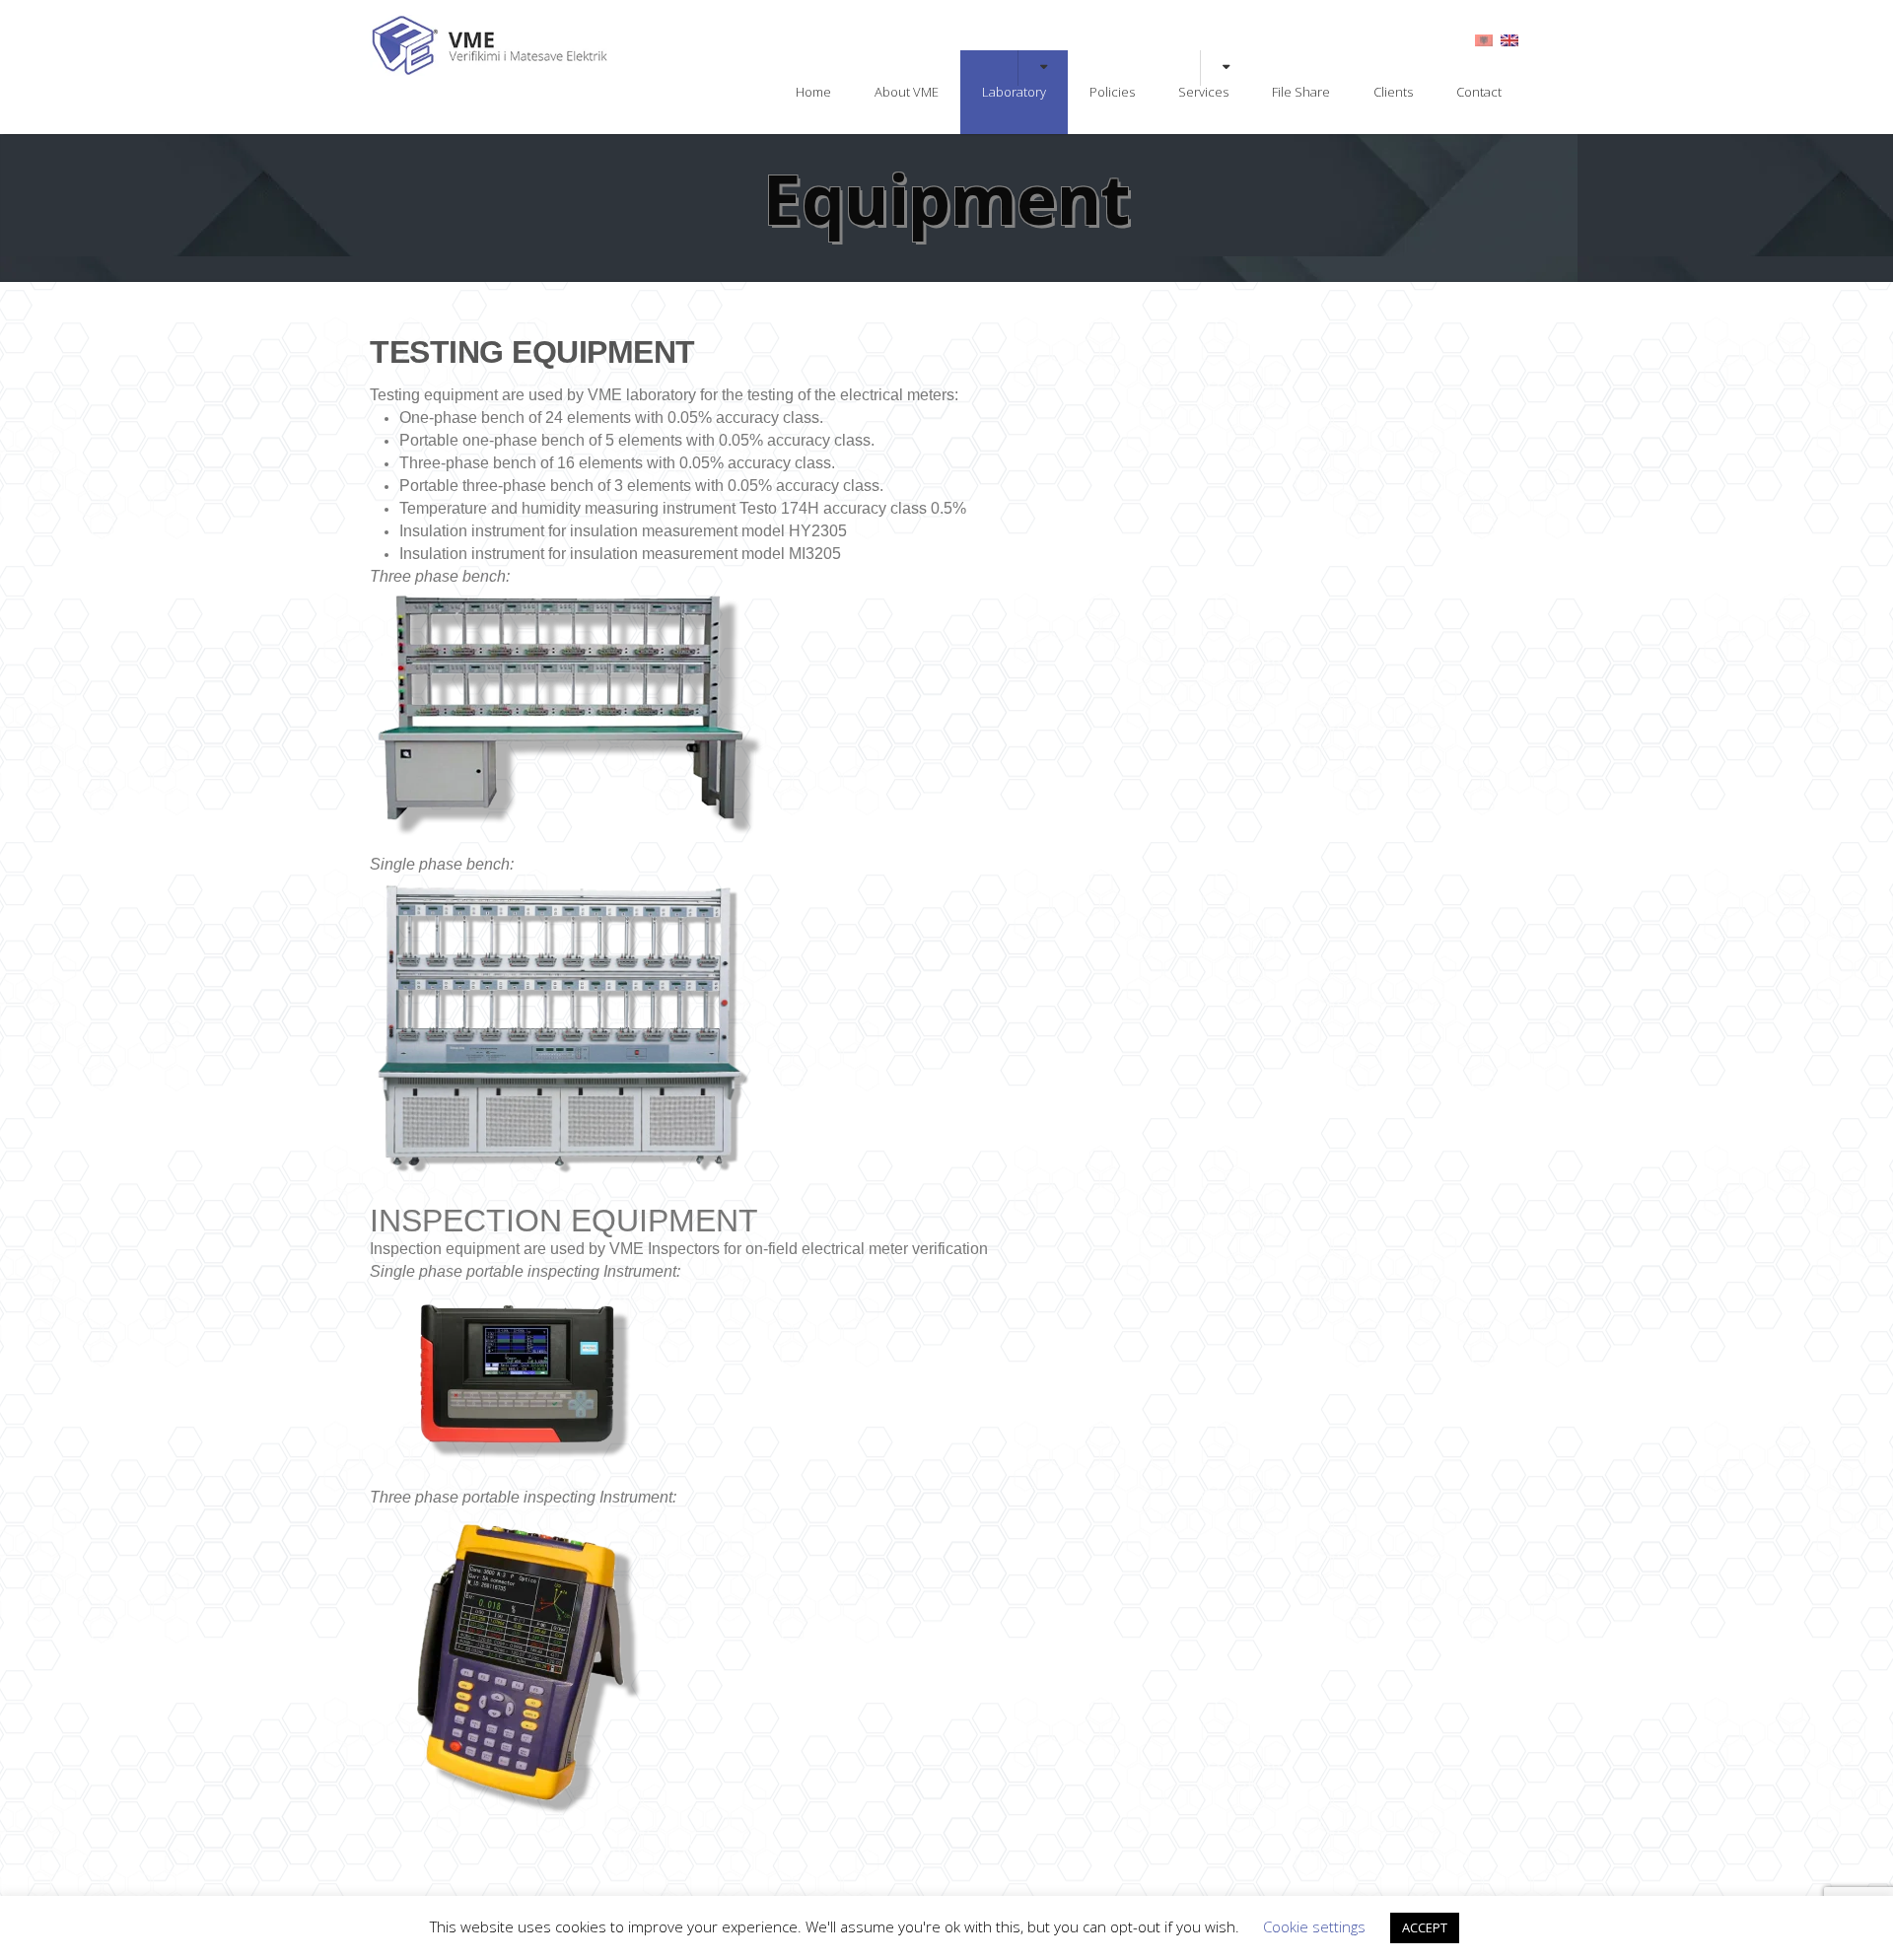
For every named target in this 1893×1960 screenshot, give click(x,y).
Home (813, 92)
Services (1203, 92)
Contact (1479, 92)
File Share (1301, 92)
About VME (907, 92)
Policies (1112, 92)
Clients (1393, 92)
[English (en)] (1509, 39)
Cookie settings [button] (1314, 1926)
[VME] (491, 71)
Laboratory (1014, 92)
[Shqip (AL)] (1484, 39)
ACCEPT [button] (1425, 1927)
